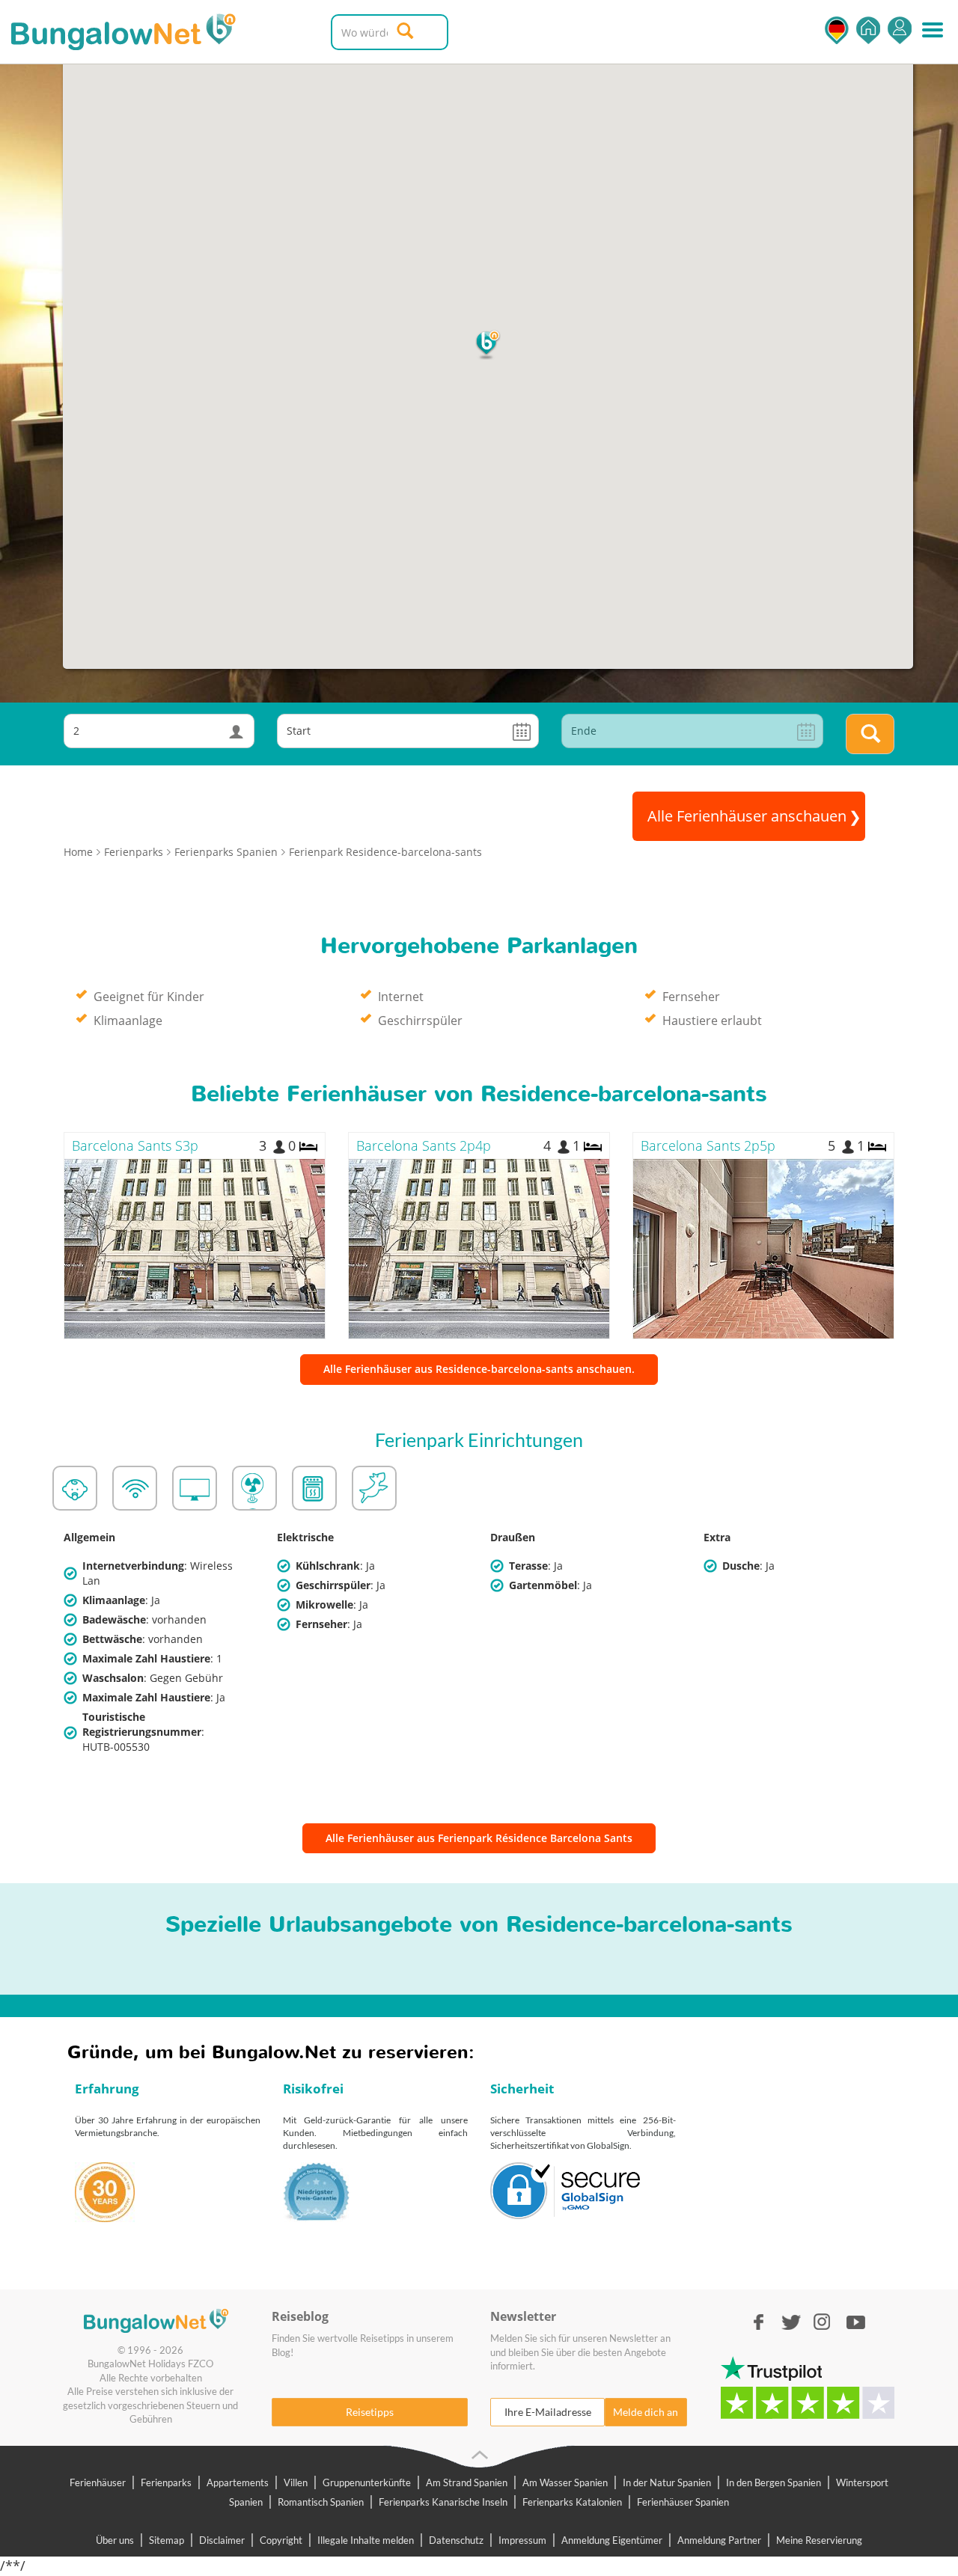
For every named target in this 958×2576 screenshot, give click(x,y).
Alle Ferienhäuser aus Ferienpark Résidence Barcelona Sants (479, 1838)
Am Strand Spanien (467, 2482)
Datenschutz (456, 2540)
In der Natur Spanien (667, 2482)
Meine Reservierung (819, 2540)
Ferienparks (166, 2482)
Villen (296, 2482)
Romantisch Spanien (321, 2502)
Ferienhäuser (98, 2482)
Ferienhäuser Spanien (683, 2502)
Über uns (115, 2540)
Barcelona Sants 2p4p (424, 1145)
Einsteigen (900, 30)
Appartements (238, 2482)
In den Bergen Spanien (774, 2482)
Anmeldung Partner (719, 2540)
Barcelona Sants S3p (135, 1145)
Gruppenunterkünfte (367, 2482)
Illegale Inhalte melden (366, 2540)
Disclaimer (222, 2540)
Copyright (281, 2540)
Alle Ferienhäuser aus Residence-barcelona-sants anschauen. (479, 1369)
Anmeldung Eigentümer (612, 2540)
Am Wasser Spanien (565, 2482)
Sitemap (167, 2540)
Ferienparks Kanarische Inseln (443, 2502)
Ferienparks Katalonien (572, 2502)
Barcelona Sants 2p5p (708, 1145)
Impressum (522, 2540)
